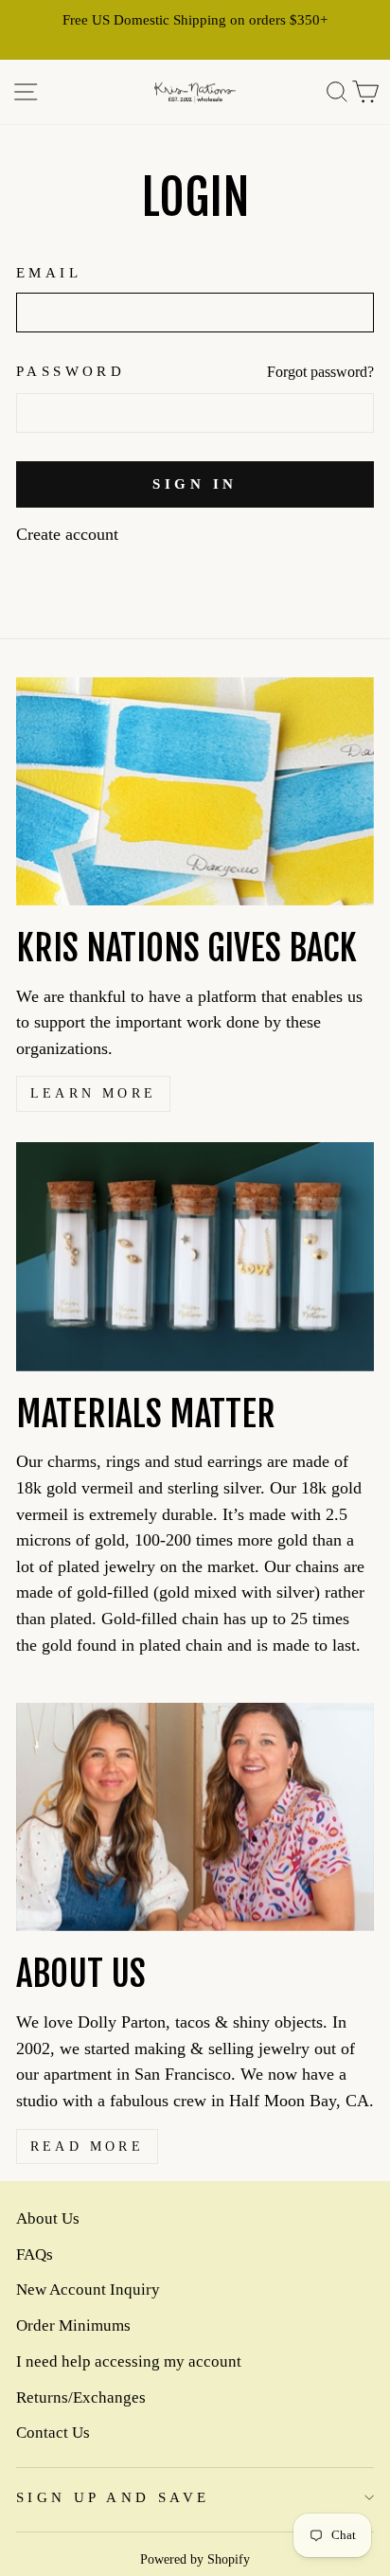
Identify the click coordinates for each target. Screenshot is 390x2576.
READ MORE (87, 2147)
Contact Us (53, 2433)
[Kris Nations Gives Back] (195, 791)
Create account (67, 534)
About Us (48, 2218)
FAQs (35, 2254)
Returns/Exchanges (81, 2397)
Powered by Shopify (195, 2559)
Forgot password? (320, 372)
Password (71, 371)
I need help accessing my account (129, 2361)
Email (49, 273)
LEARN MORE (93, 1093)
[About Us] (195, 1817)
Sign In (195, 484)
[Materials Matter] (195, 1256)
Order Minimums (73, 2326)
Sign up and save (113, 2497)
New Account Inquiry (88, 2290)
